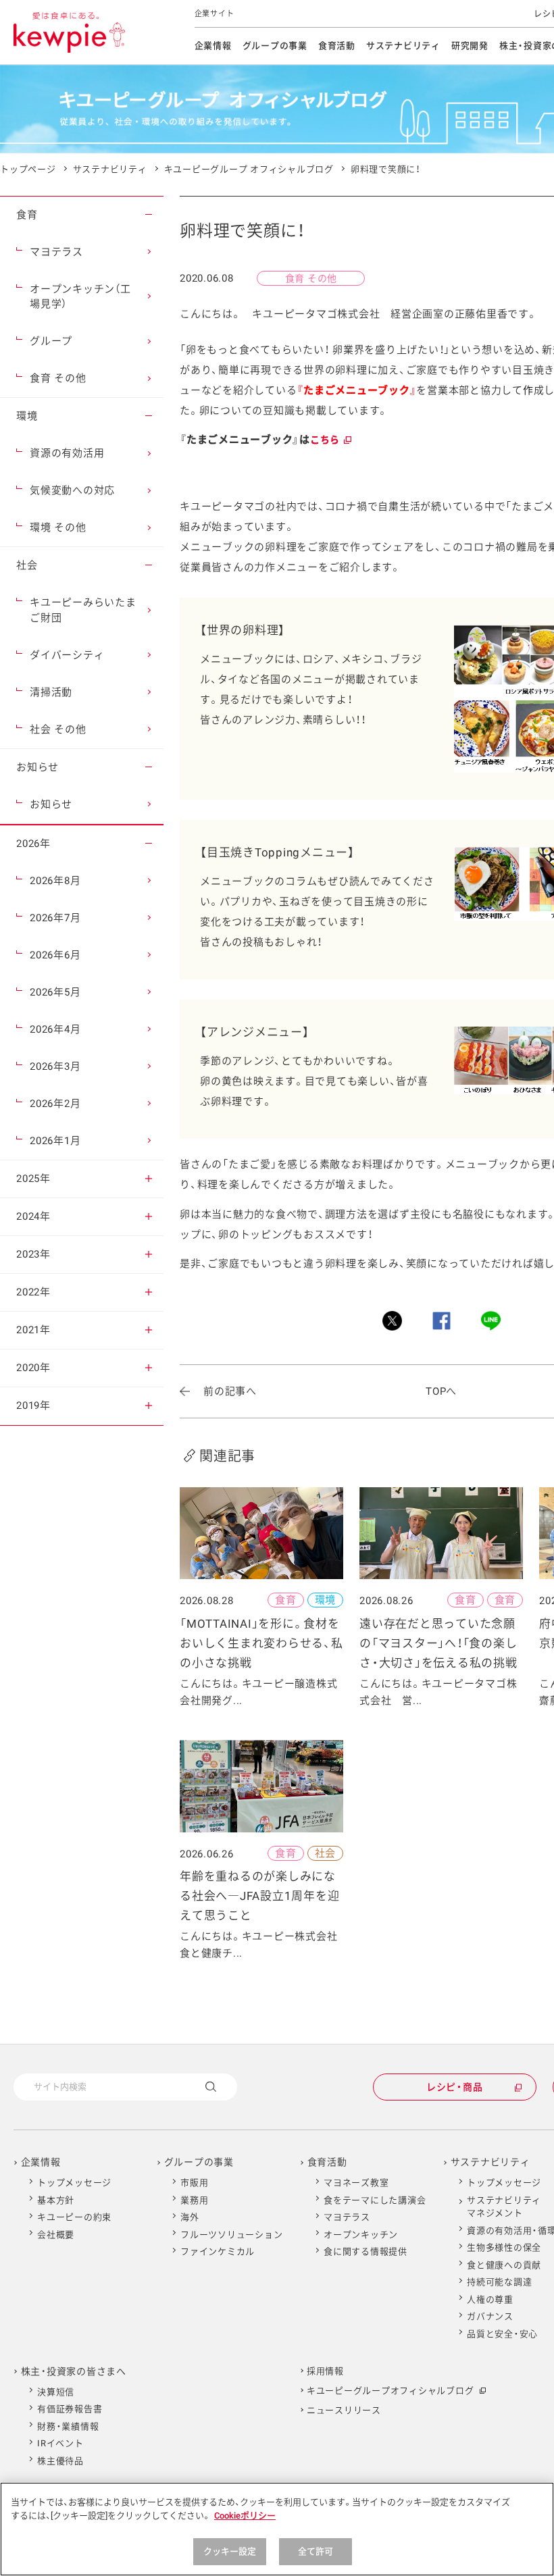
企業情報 (213, 46)
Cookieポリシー (245, 2516)
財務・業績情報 (68, 2426)
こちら (330, 440)
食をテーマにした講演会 (375, 2200)
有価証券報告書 (70, 2409)
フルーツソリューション (231, 2235)
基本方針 (56, 2200)
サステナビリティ (403, 46)
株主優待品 (60, 2461)
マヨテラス (347, 2217)
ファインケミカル (218, 2251)
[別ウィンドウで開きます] (392, 1321)
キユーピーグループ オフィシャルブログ (249, 169)
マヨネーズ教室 (356, 2183)
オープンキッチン (361, 2235)
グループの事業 (275, 46)
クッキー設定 (230, 2551)
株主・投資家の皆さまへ (74, 2371)
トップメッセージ (74, 2183)
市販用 (194, 2183)
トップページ (28, 169)
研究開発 (470, 46)
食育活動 (337, 46)
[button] (149, 215)
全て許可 (316, 2551)
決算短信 (56, 2392)
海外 (190, 2217)
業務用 (194, 2200)
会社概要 (56, 2235)
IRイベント (60, 2443)
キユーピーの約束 (74, 2217)
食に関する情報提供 (366, 2251)
